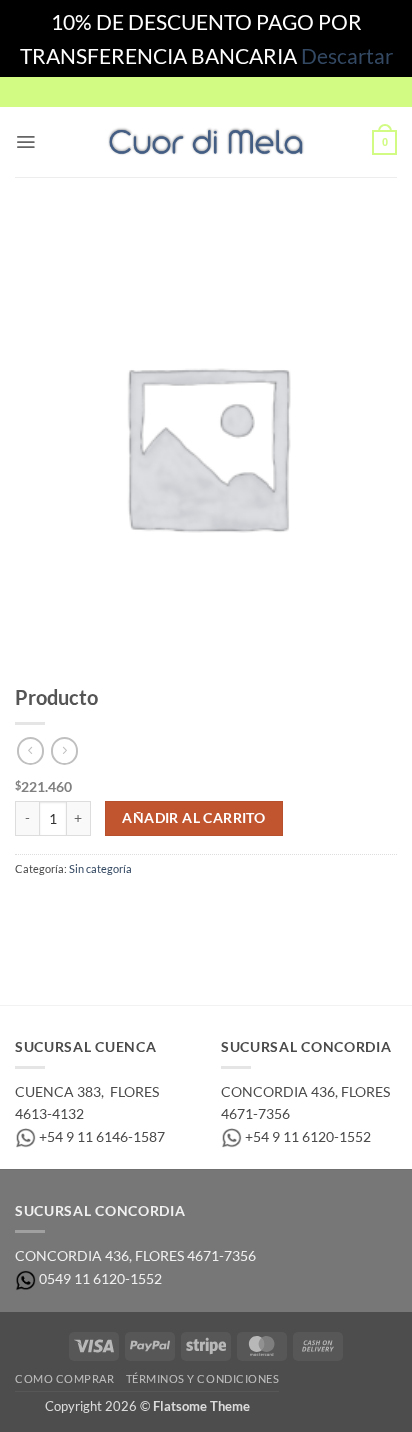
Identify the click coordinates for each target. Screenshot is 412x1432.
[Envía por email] (125, 908)
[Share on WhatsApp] (30, 908)
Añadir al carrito (193, 818)
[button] (25, 142)
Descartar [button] (347, 55)
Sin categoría (100, 868)
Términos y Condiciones (203, 1378)
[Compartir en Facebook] (62, 908)
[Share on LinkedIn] (188, 908)
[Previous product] (64, 751)
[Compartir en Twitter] (94, 908)
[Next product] (30, 751)
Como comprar (64, 1378)
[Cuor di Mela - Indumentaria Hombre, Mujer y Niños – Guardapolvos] (206, 142)
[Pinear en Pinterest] (157, 908)
